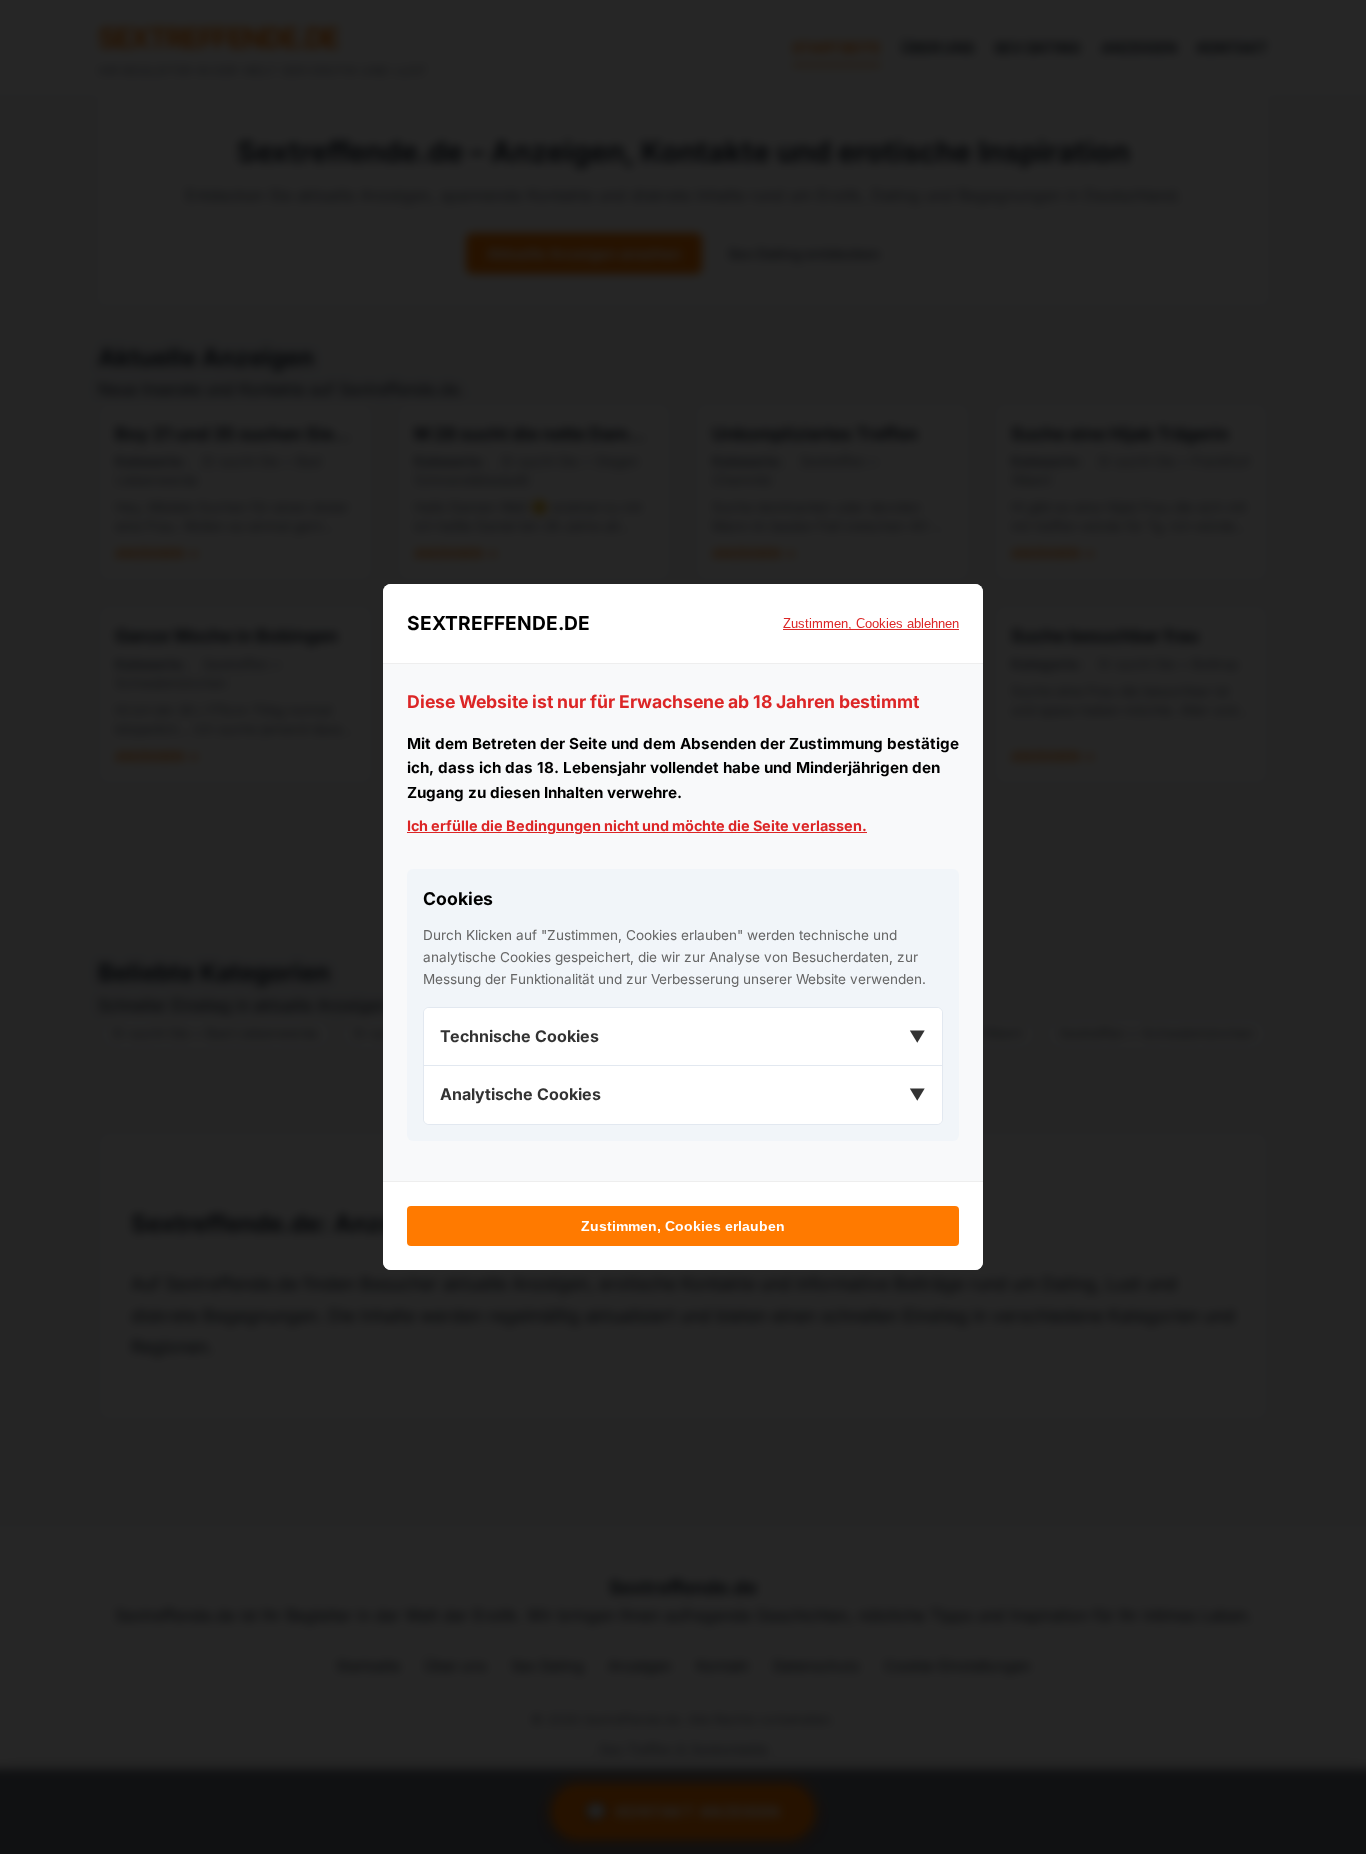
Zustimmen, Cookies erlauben (683, 1226)
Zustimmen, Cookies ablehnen (871, 623)
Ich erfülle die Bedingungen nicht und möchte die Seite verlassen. (637, 825)
